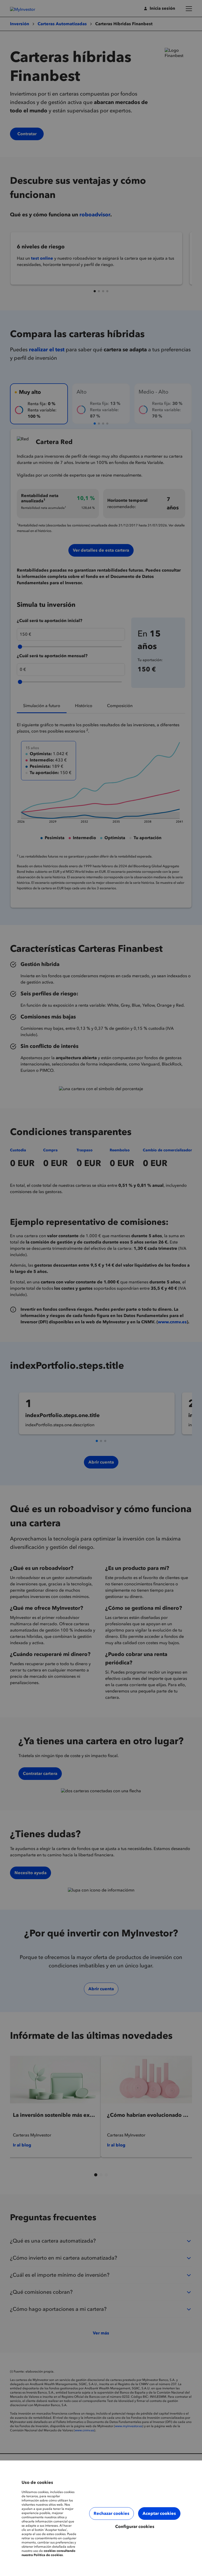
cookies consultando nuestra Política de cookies (49, 2553)
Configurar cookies (135, 2527)
